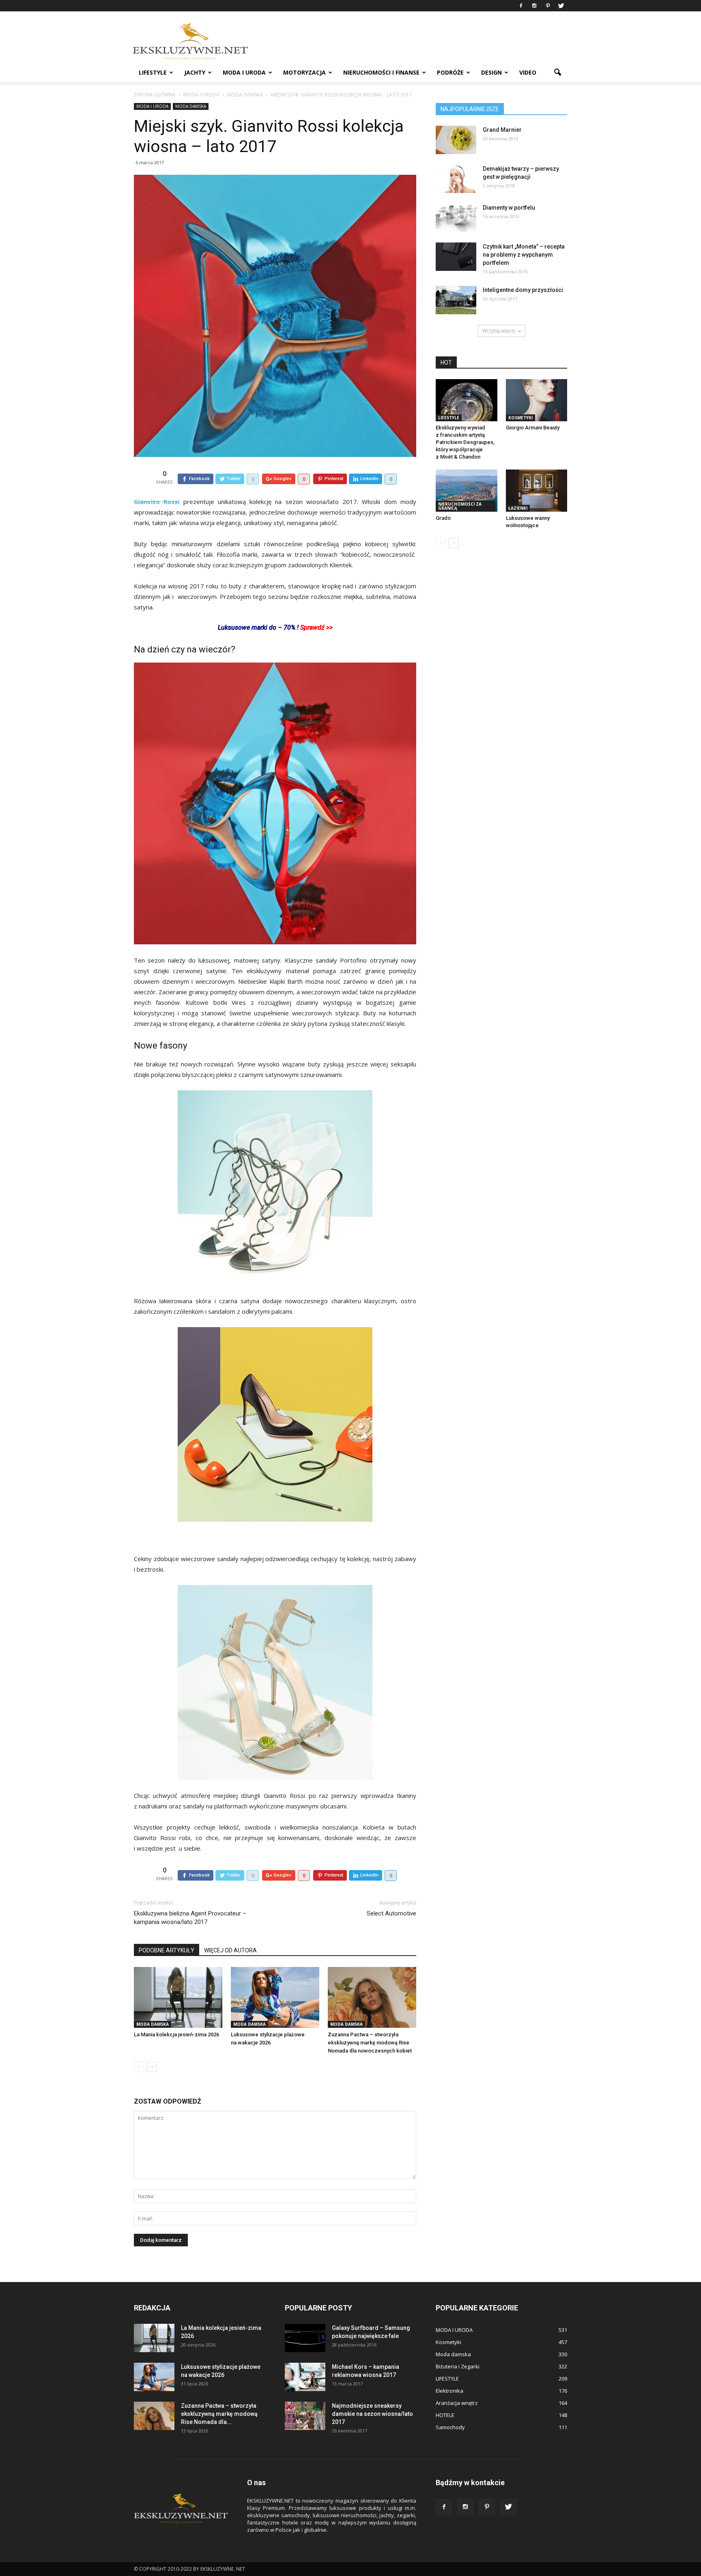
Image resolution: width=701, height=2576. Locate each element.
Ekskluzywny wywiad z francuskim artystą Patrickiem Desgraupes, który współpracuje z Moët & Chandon (465, 442)
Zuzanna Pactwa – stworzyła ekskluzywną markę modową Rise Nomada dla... (219, 2414)
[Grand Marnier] (456, 140)
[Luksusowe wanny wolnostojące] (537, 491)
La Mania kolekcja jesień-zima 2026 (176, 2034)
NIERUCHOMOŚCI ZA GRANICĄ (460, 506)
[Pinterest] (548, 6)
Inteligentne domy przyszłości (523, 290)
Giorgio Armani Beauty (533, 428)
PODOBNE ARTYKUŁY (167, 1950)
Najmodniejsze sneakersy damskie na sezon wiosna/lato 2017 (372, 2414)
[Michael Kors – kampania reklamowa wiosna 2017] (305, 2377)
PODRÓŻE (450, 72)
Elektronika (449, 2391)
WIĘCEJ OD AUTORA (230, 1950)
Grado (443, 518)
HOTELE (445, 2415)
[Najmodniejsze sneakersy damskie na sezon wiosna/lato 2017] (305, 2416)
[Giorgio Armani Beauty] (537, 400)
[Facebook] (521, 6)
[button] (557, 73)
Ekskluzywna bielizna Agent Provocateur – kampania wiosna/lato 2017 (190, 1918)
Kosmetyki (520, 418)
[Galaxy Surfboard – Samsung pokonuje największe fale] (305, 2338)
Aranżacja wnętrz (457, 2403)
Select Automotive (391, 1913)
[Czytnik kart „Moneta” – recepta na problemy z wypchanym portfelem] (456, 257)
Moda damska (191, 106)
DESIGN (491, 72)
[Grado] (467, 491)
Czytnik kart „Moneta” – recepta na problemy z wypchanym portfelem (524, 255)
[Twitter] (561, 6)
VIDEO (528, 72)
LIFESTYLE (153, 72)
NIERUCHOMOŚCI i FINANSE (381, 72)
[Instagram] (534, 6)
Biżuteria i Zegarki (458, 2366)
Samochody (450, 2427)
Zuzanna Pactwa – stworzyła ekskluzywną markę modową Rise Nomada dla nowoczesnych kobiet (370, 2043)
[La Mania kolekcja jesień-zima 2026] (178, 1997)
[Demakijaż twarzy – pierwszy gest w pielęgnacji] (456, 179)
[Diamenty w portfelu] (456, 218)
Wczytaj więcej (499, 331)
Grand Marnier (502, 130)
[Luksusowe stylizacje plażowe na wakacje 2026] (275, 1997)
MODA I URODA (244, 72)
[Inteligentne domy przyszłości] (456, 300)
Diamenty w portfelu (509, 208)
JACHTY (195, 72)
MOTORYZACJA (304, 72)
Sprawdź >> (316, 627)
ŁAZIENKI (518, 508)
